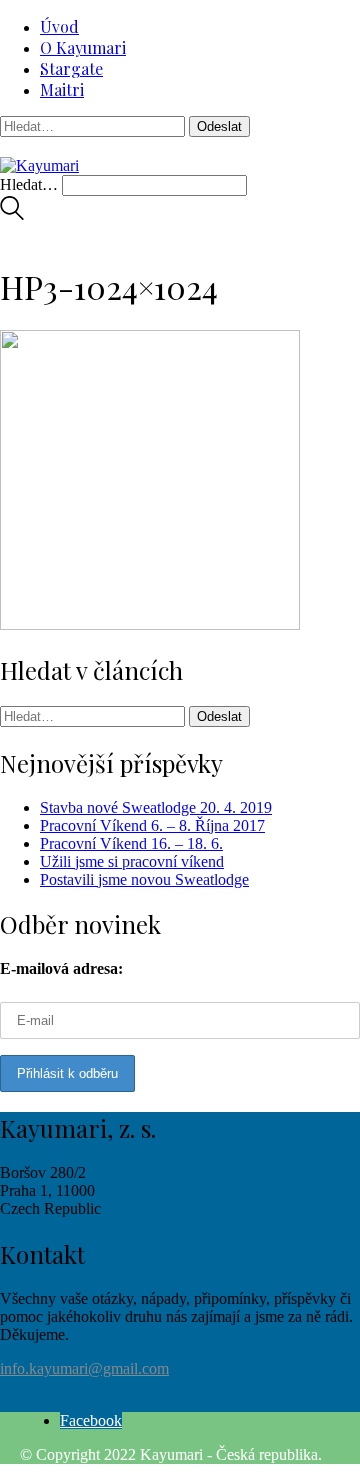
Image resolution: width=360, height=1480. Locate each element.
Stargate (71, 68)
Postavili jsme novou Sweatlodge (144, 879)
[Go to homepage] (39, 165)
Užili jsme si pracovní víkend (132, 861)
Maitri (62, 89)
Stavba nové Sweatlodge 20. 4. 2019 (156, 807)
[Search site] (12, 214)
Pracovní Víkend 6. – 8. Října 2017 (152, 825)
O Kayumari (83, 47)
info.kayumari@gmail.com (84, 1368)
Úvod (59, 26)
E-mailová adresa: (61, 968)
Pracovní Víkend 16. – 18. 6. (131, 843)
